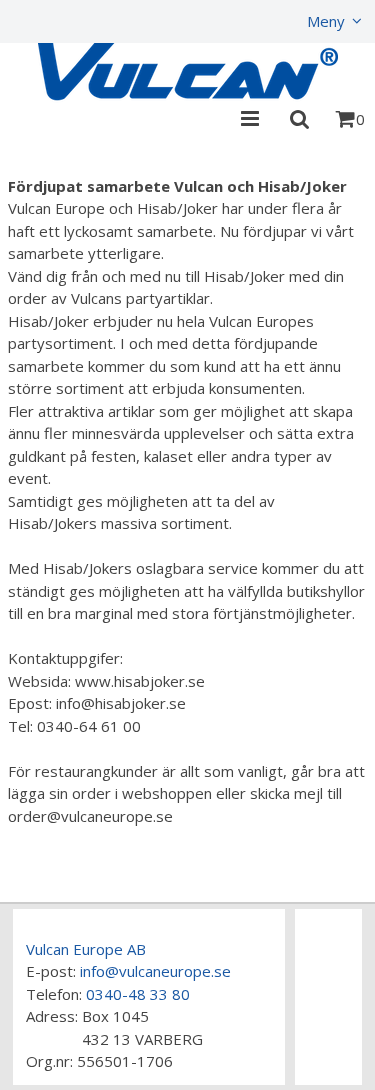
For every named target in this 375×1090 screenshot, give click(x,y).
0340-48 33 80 (138, 994)
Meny (326, 21)
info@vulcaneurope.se (155, 971)
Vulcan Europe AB (86, 949)
